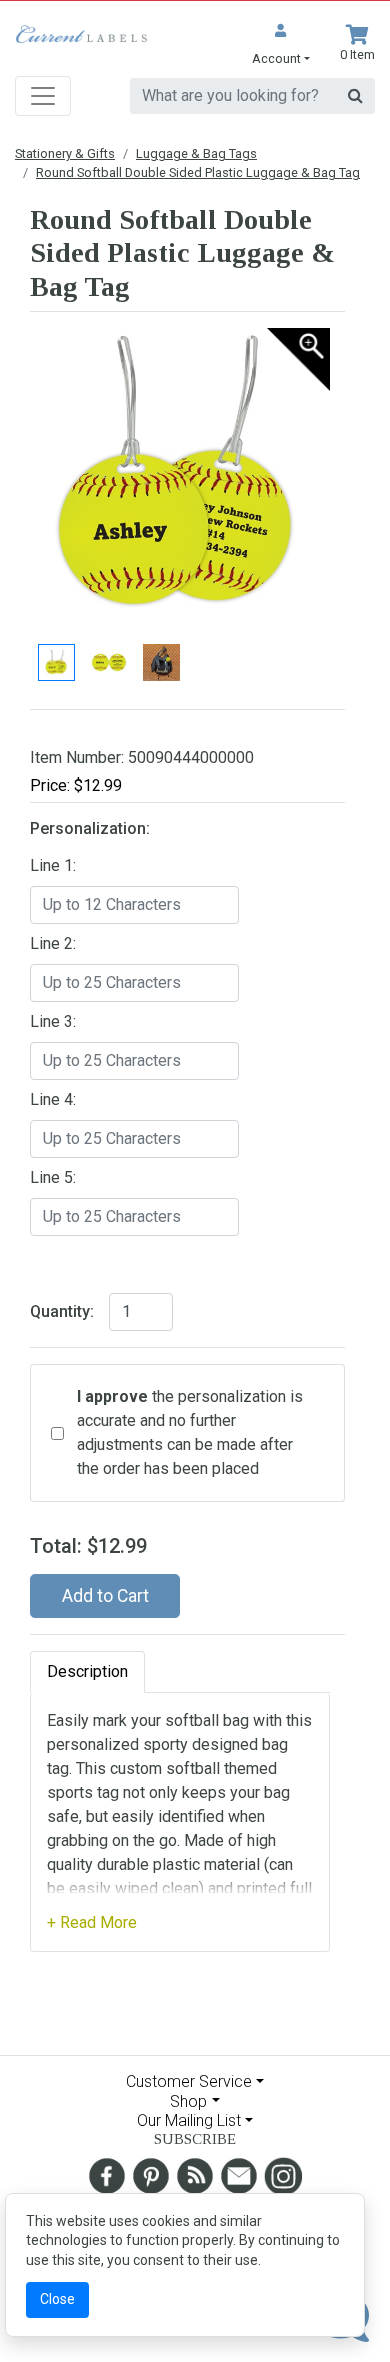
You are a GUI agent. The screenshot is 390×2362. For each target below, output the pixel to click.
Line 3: (53, 1021)
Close (57, 2299)
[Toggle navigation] (43, 96)
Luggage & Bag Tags (196, 153)
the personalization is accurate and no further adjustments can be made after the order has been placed (190, 1432)
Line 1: (53, 865)
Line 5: (53, 1177)
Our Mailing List (189, 2120)
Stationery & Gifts (65, 153)
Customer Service (189, 2081)
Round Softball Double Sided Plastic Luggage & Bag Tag (198, 172)
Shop (188, 2101)
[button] (281, 46)
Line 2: (53, 943)
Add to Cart (105, 1596)
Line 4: (53, 1099)
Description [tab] (87, 1671)
